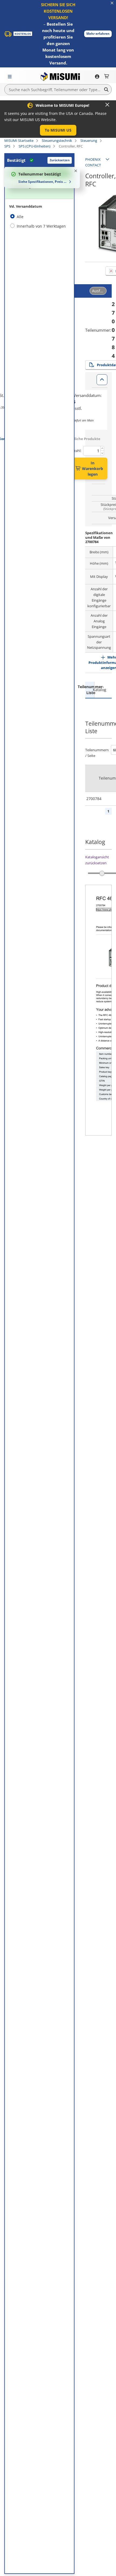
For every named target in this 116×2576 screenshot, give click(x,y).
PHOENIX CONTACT (93, 162)
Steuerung (89, 140)
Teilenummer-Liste (90, 690)
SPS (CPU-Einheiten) (35, 146)
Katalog (99, 690)
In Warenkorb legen (93, 469)
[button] (98, 34)
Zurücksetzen (60, 160)
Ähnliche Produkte (84, 439)
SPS (7, 146)
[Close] (107, 105)
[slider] (102, 873)
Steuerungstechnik (57, 140)
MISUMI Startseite (19, 140)
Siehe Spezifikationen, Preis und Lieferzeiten (43, 182)
